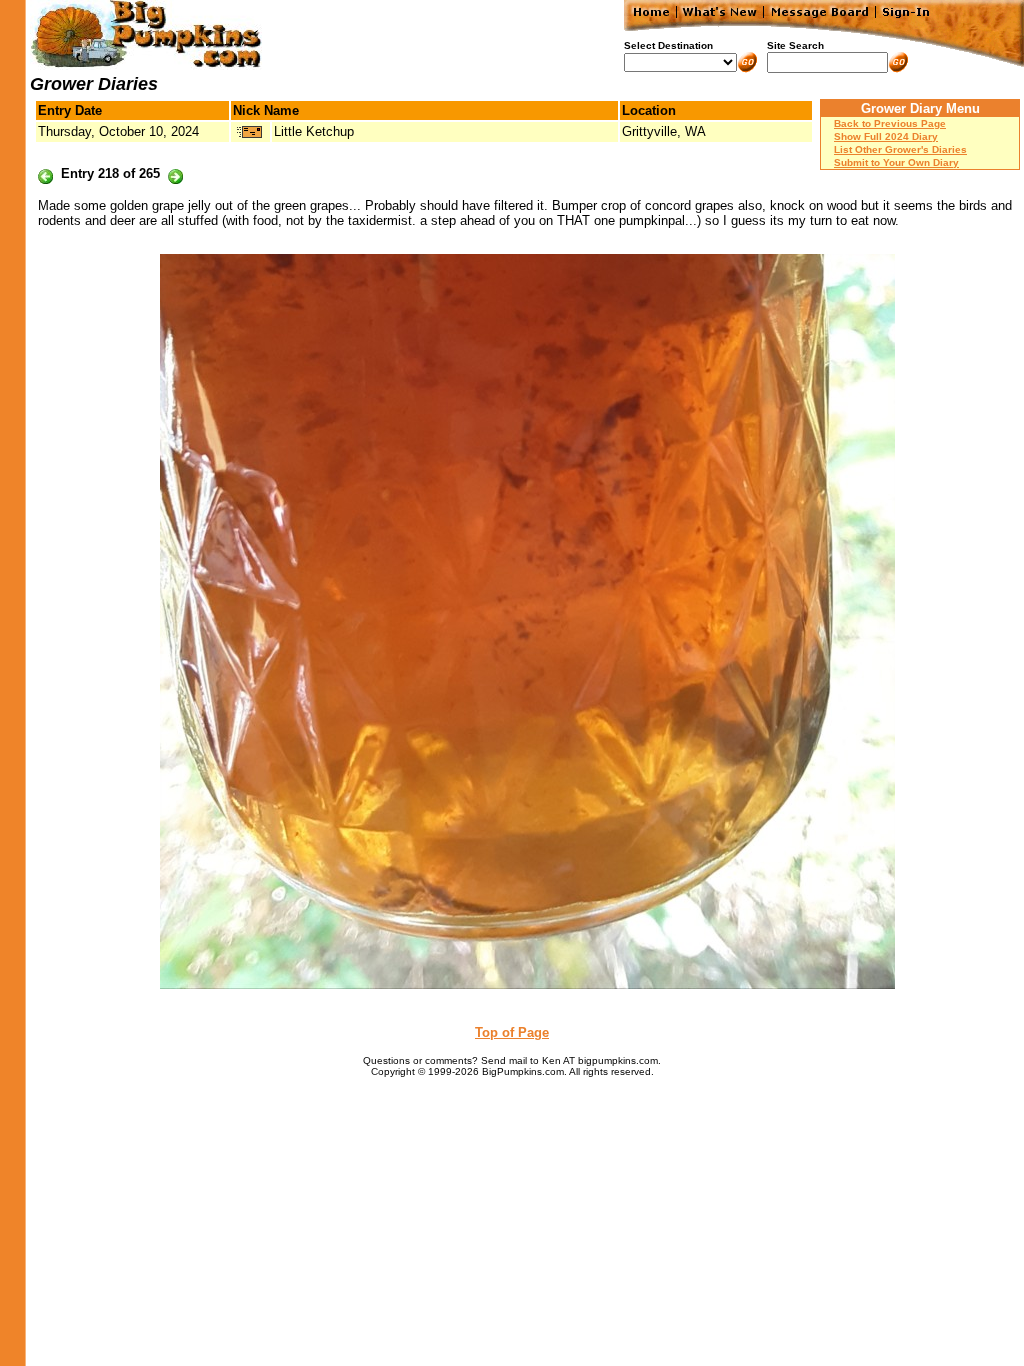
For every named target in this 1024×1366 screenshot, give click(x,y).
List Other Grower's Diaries (900, 149)
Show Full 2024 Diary (886, 136)
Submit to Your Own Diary (896, 162)
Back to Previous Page (890, 123)
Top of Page (512, 1032)
